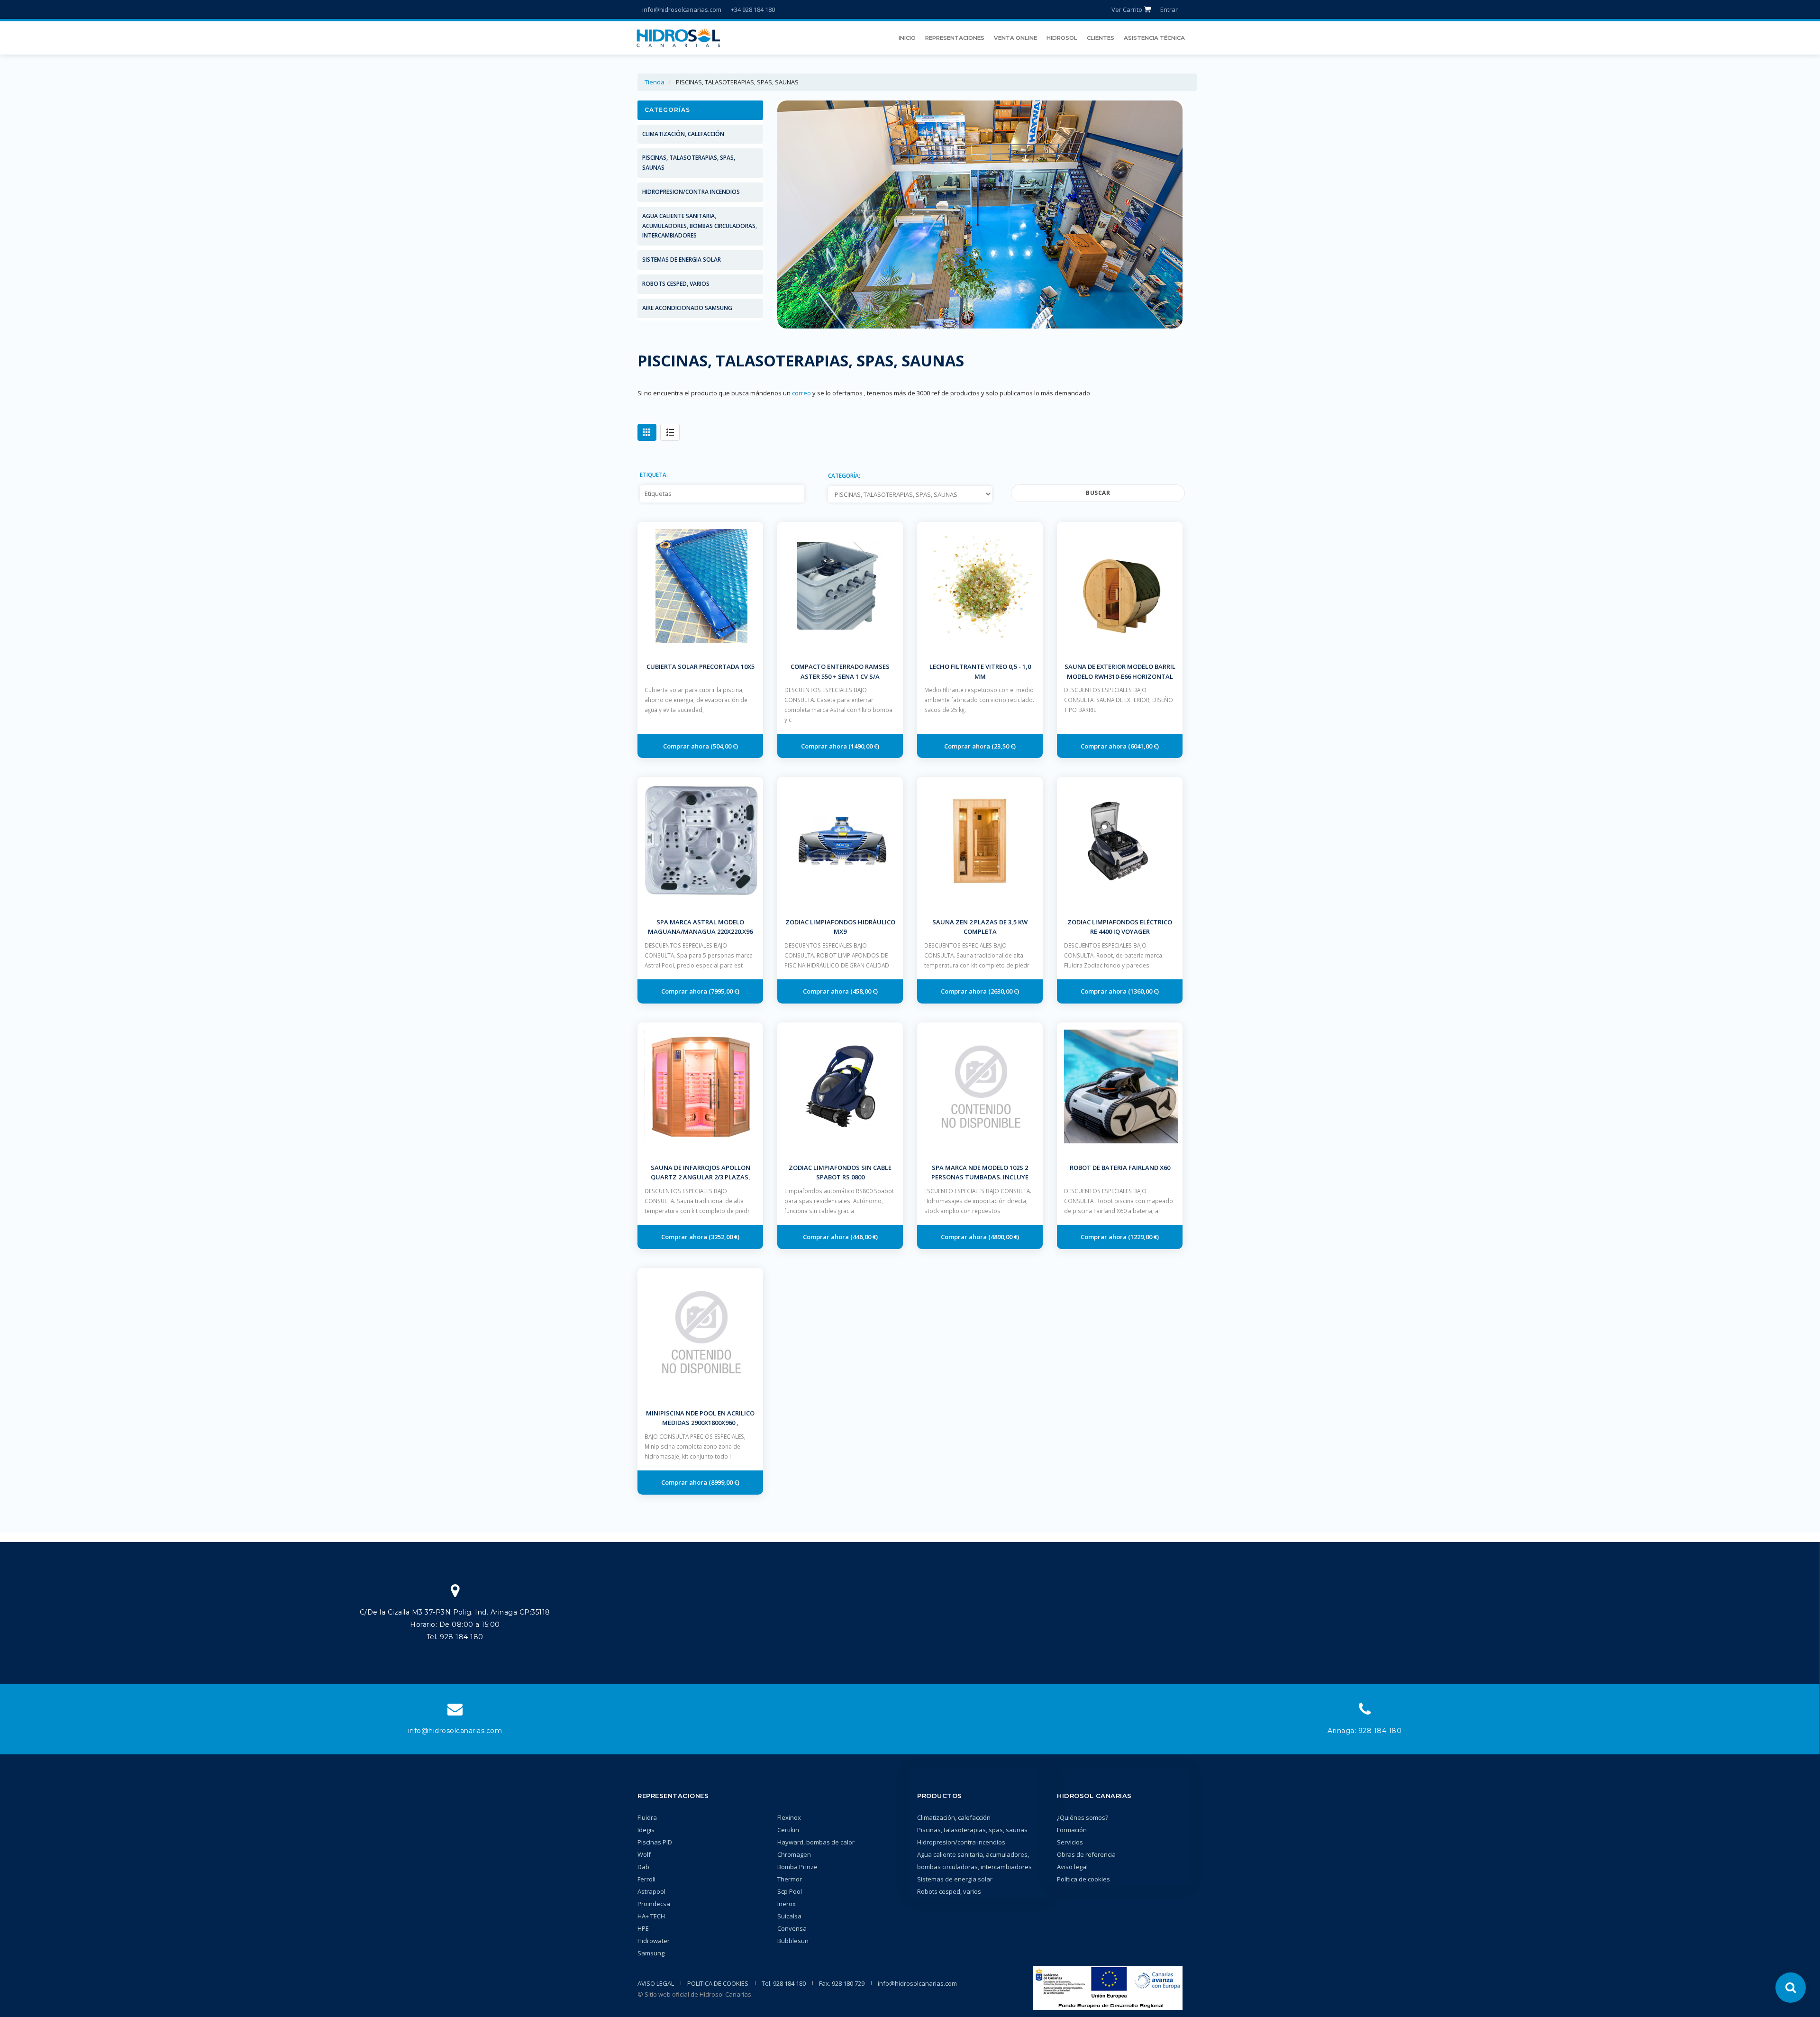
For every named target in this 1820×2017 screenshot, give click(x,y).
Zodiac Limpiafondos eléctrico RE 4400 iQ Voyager (1120, 927)
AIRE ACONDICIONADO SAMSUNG (687, 308)
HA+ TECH (651, 1916)
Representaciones (673, 1796)
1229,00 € (1144, 1237)
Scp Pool (790, 1891)
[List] (670, 432)
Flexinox (789, 1817)
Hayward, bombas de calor (816, 1842)
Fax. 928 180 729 (842, 1983)
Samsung (651, 1953)
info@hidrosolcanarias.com (682, 9)
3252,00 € (724, 1237)
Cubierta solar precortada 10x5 (701, 666)
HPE (643, 1928)
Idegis (646, 1830)
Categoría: (844, 475)
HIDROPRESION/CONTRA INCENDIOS (691, 192)
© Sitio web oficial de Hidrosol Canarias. (695, 1994)
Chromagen (794, 1854)
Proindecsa (654, 1904)
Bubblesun (793, 1941)
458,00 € (864, 991)
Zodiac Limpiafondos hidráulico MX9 (840, 927)
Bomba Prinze (797, 1867)
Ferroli (646, 1879)
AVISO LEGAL (656, 1983)
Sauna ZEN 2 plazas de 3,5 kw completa (980, 927)
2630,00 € (1004, 991)
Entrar (1169, 9)
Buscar (1098, 493)
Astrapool (651, 1891)
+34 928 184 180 (753, 9)
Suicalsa (789, 1916)
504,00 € (724, 746)
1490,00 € (864, 746)
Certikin (788, 1830)
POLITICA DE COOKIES (718, 1983)
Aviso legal (1072, 1867)
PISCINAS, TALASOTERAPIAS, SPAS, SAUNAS (689, 163)
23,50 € (1004, 746)
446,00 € (864, 1237)
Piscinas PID (655, 1842)
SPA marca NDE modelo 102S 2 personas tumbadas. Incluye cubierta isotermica (980, 1177)
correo (801, 393)
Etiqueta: (654, 475)
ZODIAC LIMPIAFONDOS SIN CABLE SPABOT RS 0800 (840, 1173)
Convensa (792, 1928)
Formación (1072, 1830)
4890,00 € (1004, 1237)
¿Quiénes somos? (1083, 1817)
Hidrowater (654, 1941)
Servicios (1070, 1842)
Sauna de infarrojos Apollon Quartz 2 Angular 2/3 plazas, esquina (701, 1177)
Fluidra (647, 1817)
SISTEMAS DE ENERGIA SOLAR (682, 260)
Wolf (644, 1854)
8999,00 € (724, 1482)
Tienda (655, 82)
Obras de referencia (1086, 1854)
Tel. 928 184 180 (784, 1983)
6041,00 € (1144, 746)
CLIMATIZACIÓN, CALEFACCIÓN (683, 134)
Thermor (790, 1879)
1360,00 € (1144, 991)
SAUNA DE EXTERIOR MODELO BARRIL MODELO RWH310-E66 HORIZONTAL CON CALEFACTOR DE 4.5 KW (1120, 676)
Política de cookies (1083, 1879)
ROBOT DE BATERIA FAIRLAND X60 (1120, 1168)
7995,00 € (724, 991)
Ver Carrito (1128, 9)
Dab (643, 1867)
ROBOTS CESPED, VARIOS (676, 284)
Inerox (787, 1904)
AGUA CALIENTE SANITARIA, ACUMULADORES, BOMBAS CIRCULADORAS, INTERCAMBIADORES (700, 226)
